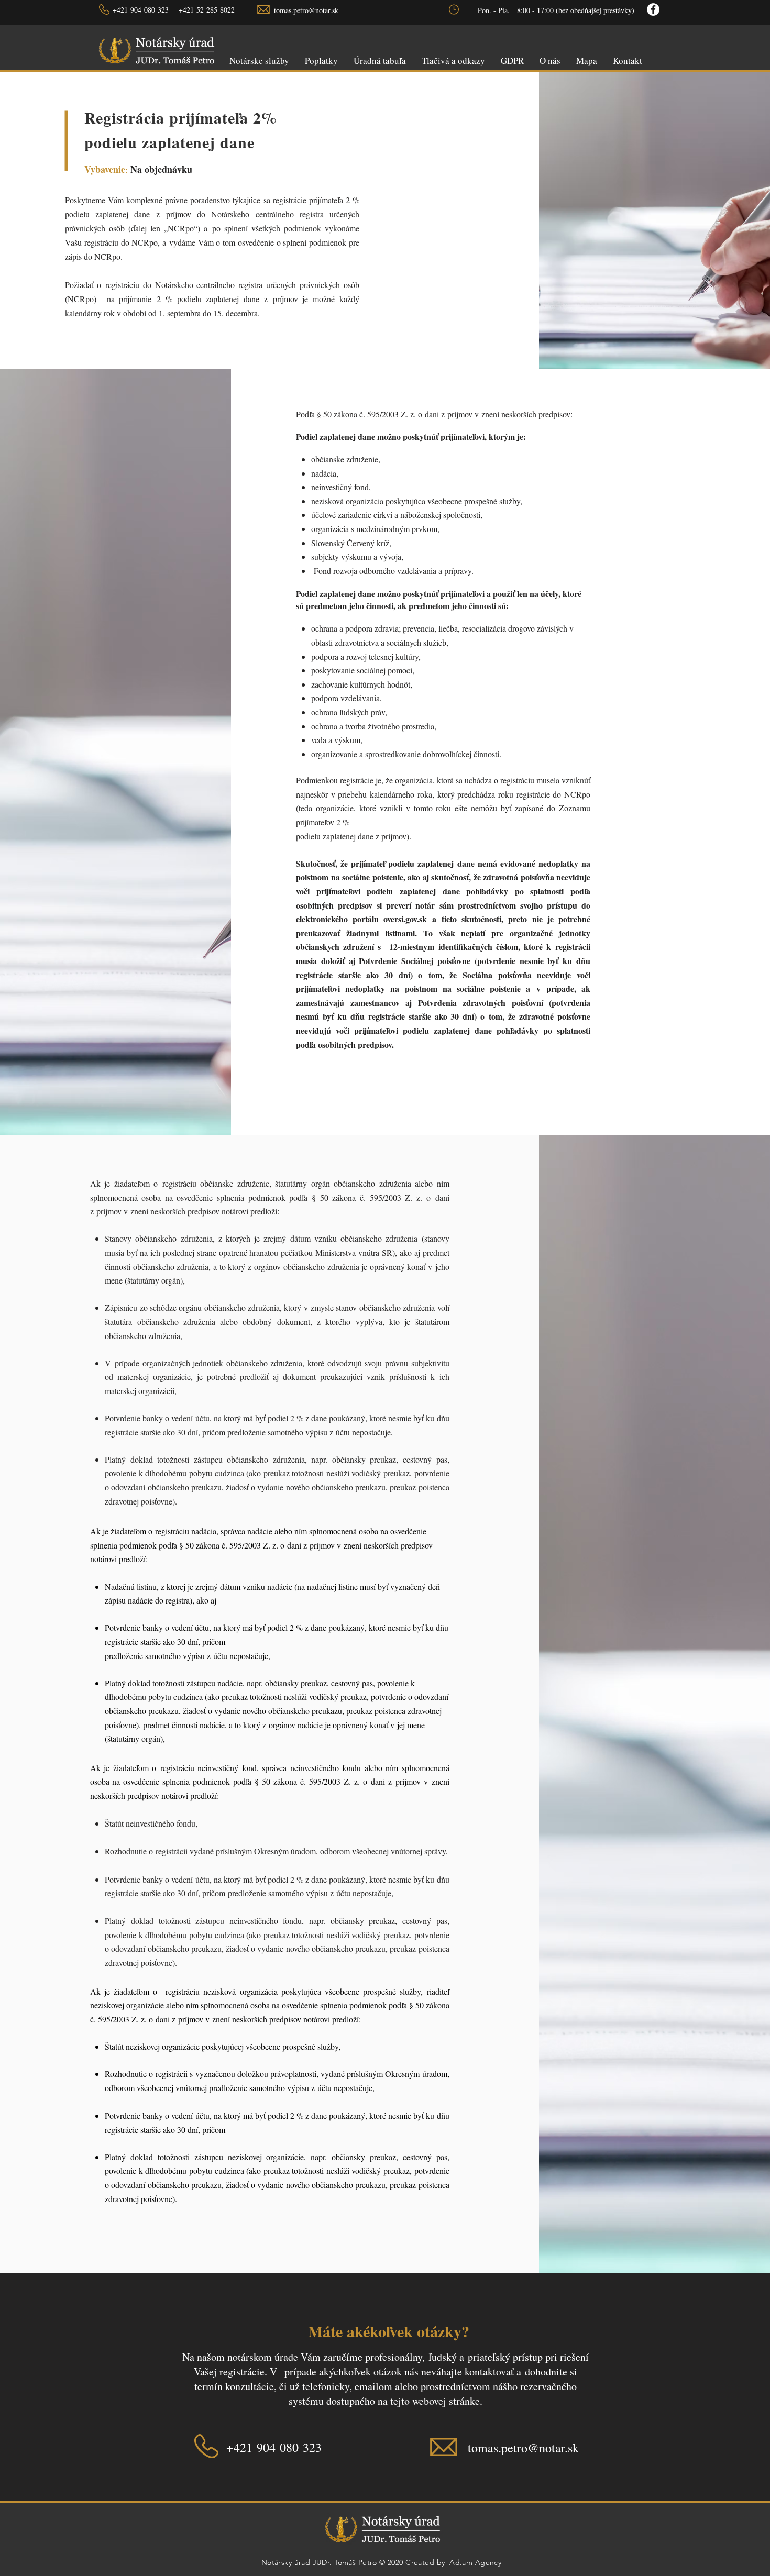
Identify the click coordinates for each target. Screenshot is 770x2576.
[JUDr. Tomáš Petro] (653, 9)
